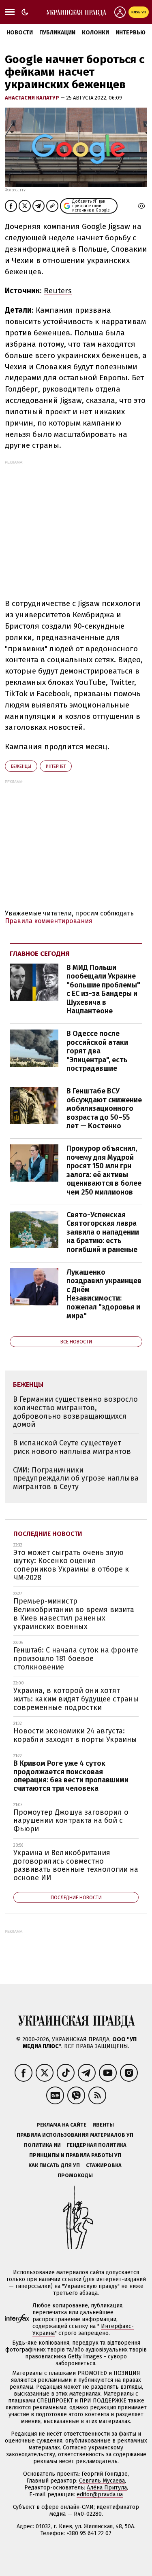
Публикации (57, 33)
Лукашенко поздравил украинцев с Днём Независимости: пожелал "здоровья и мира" (104, 1294)
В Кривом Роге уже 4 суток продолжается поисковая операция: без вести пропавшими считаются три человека (71, 1776)
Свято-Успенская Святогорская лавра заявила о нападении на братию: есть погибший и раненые (103, 1232)
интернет (56, 766)
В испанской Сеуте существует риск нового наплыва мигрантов (72, 1447)
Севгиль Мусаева (102, 2481)
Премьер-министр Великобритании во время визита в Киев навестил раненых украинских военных (74, 1614)
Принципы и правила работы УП (75, 2155)
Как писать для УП (54, 2165)
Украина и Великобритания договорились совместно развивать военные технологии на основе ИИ (76, 1865)
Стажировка (104, 2165)
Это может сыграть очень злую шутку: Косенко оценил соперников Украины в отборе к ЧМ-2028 (71, 1565)
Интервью (131, 33)
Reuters (58, 291)
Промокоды (75, 2175)
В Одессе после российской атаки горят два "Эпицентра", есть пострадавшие (97, 1051)
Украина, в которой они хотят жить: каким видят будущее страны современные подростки (76, 1699)
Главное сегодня (40, 954)
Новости (20, 33)
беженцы (21, 766)
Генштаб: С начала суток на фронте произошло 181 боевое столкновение (76, 1658)
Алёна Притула (107, 2488)
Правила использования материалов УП (75, 2135)
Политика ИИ (42, 2145)
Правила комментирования (49, 921)
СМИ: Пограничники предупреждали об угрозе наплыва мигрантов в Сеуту (76, 1478)
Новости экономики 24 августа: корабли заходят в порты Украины (75, 1735)
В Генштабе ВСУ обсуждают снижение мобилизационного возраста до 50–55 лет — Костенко (104, 1108)
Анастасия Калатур (33, 98)
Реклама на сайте (61, 2125)
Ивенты (103, 2125)
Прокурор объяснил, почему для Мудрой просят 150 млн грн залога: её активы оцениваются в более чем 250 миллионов (104, 1170)
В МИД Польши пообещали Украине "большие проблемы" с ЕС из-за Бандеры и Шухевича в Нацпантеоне (103, 989)
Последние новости (48, 1534)
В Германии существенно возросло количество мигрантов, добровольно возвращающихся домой (75, 1412)
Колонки (95, 33)
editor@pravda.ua (100, 2494)
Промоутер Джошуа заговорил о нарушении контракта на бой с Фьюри (71, 1821)
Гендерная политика (97, 2145)
